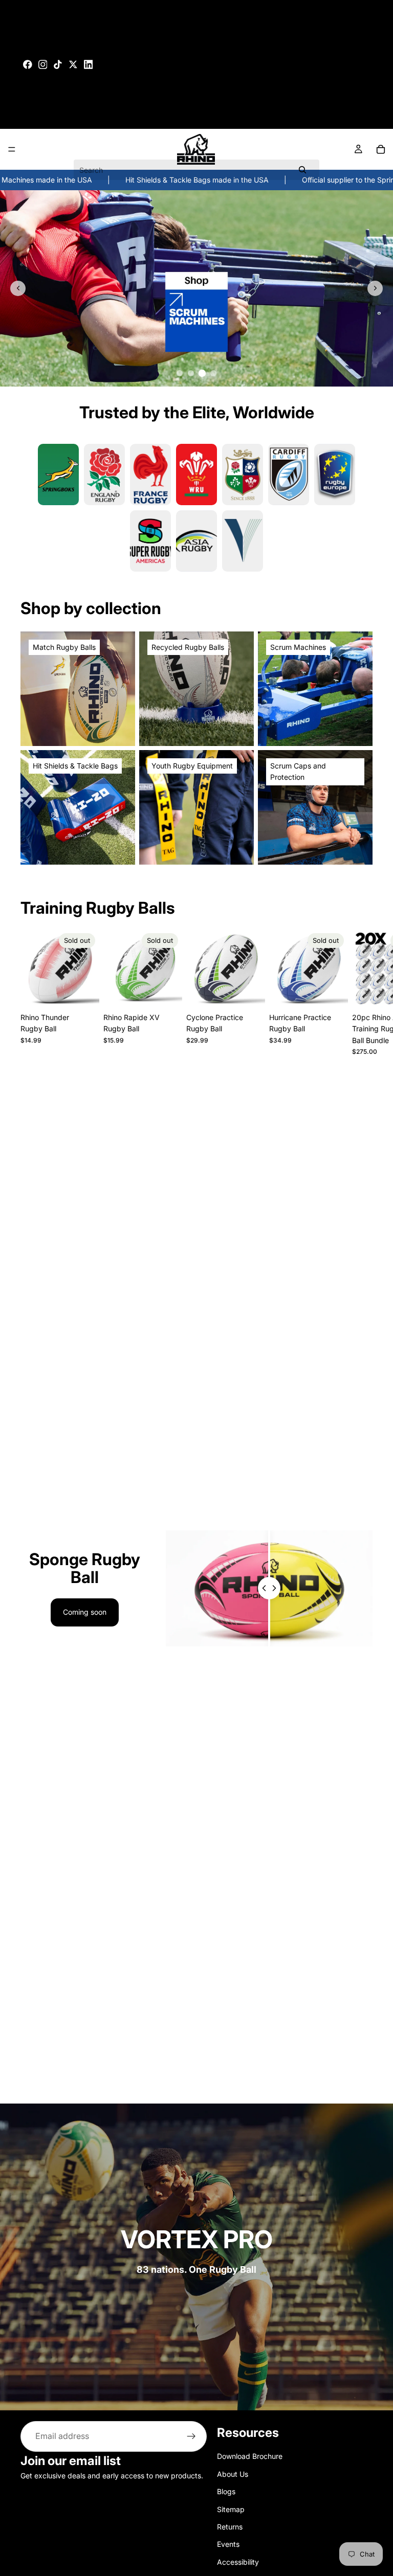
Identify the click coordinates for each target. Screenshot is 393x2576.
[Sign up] (191, 2436)
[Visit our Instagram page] (43, 64)
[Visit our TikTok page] (58, 64)
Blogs (226, 2491)
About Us (233, 2474)
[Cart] (381, 149)
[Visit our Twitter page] (73, 64)
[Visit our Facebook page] (28, 64)
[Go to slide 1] (180, 373)
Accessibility (238, 2561)
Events (228, 2544)
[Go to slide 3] (202, 373)
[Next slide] (375, 288)
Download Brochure (250, 2456)
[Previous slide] (18, 288)
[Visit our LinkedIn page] (89, 64)
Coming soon (85, 1612)
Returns (230, 2527)
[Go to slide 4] (213, 373)
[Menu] (12, 149)
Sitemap (231, 2509)
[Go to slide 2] (191, 373)
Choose (258, 992)
